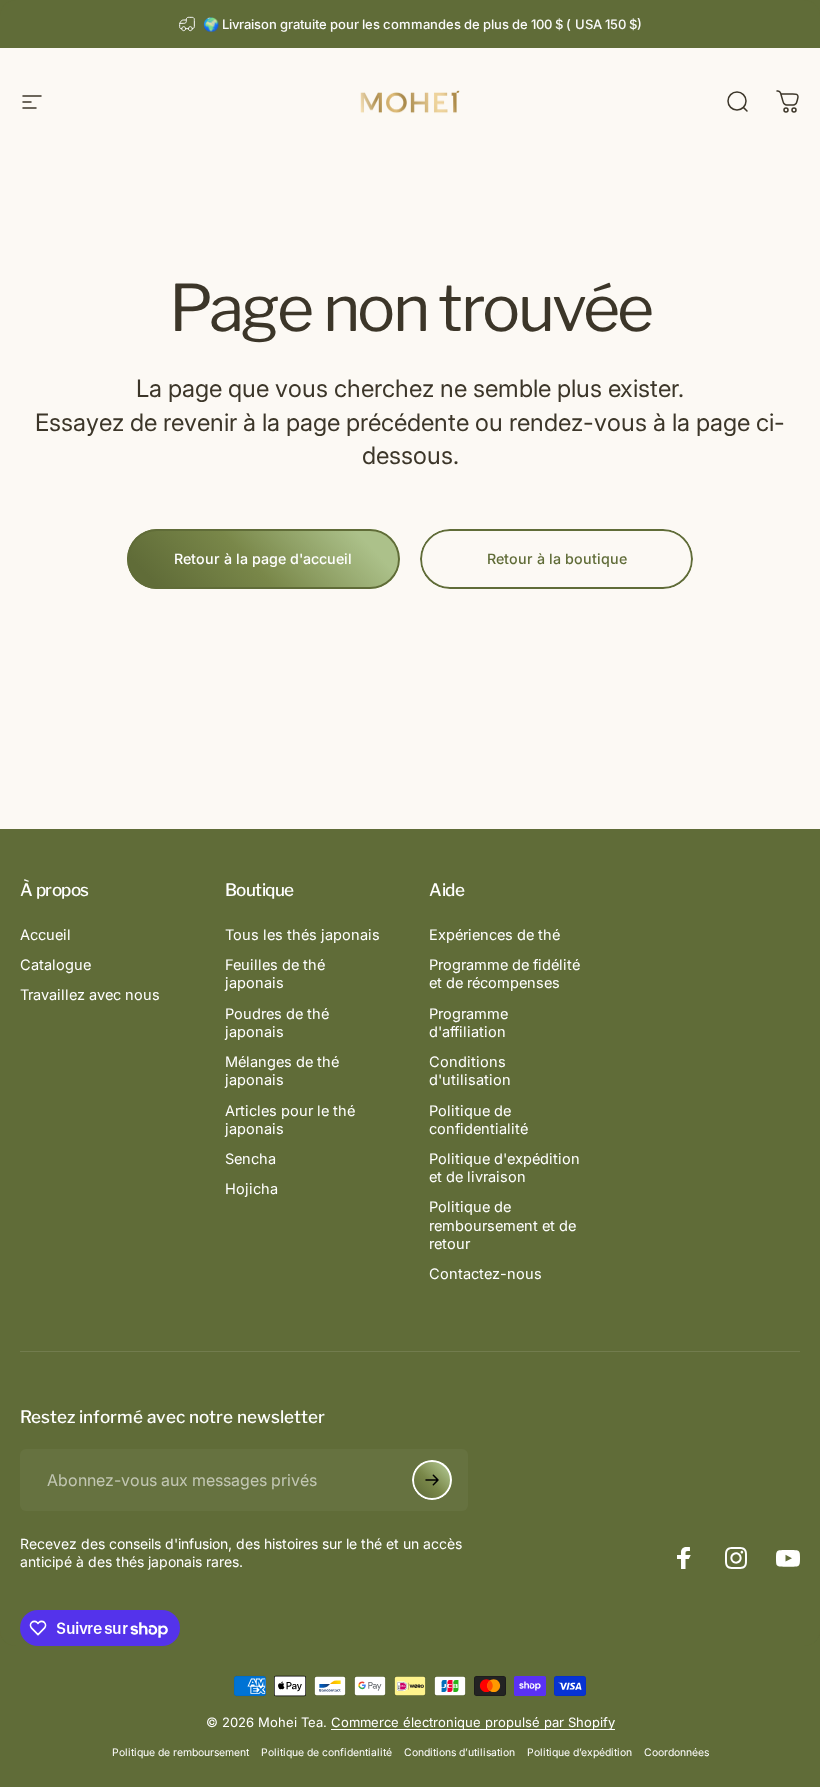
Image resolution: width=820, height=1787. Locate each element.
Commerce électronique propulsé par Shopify (473, 1722)
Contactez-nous (485, 1274)
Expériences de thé (494, 935)
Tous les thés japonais (302, 935)
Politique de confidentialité (478, 1120)
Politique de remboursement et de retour (502, 1225)
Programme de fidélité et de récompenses (504, 974)
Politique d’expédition (579, 1752)
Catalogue (55, 965)
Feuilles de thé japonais (275, 974)
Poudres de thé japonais (277, 1023)
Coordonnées (676, 1752)
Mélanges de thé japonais (282, 1071)
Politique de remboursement (180, 1752)
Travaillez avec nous (90, 995)
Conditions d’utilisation (459, 1752)
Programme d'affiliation (468, 1023)
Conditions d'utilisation (470, 1071)
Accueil (45, 935)
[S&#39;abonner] (432, 1480)
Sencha (250, 1159)
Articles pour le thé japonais (290, 1120)
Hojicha (251, 1189)
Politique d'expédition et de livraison (504, 1168)
